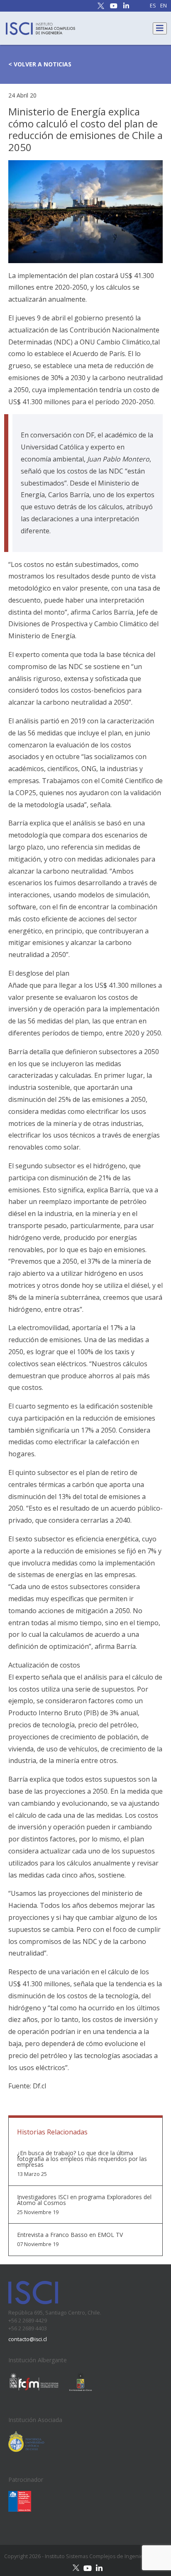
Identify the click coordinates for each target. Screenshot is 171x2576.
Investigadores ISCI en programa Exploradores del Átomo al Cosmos (84, 2200)
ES (153, 6)
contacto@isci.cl (28, 2339)
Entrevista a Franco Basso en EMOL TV (70, 2235)
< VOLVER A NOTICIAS (40, 64)
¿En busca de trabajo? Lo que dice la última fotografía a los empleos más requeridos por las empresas (82, 2159)
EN (164, 6)
